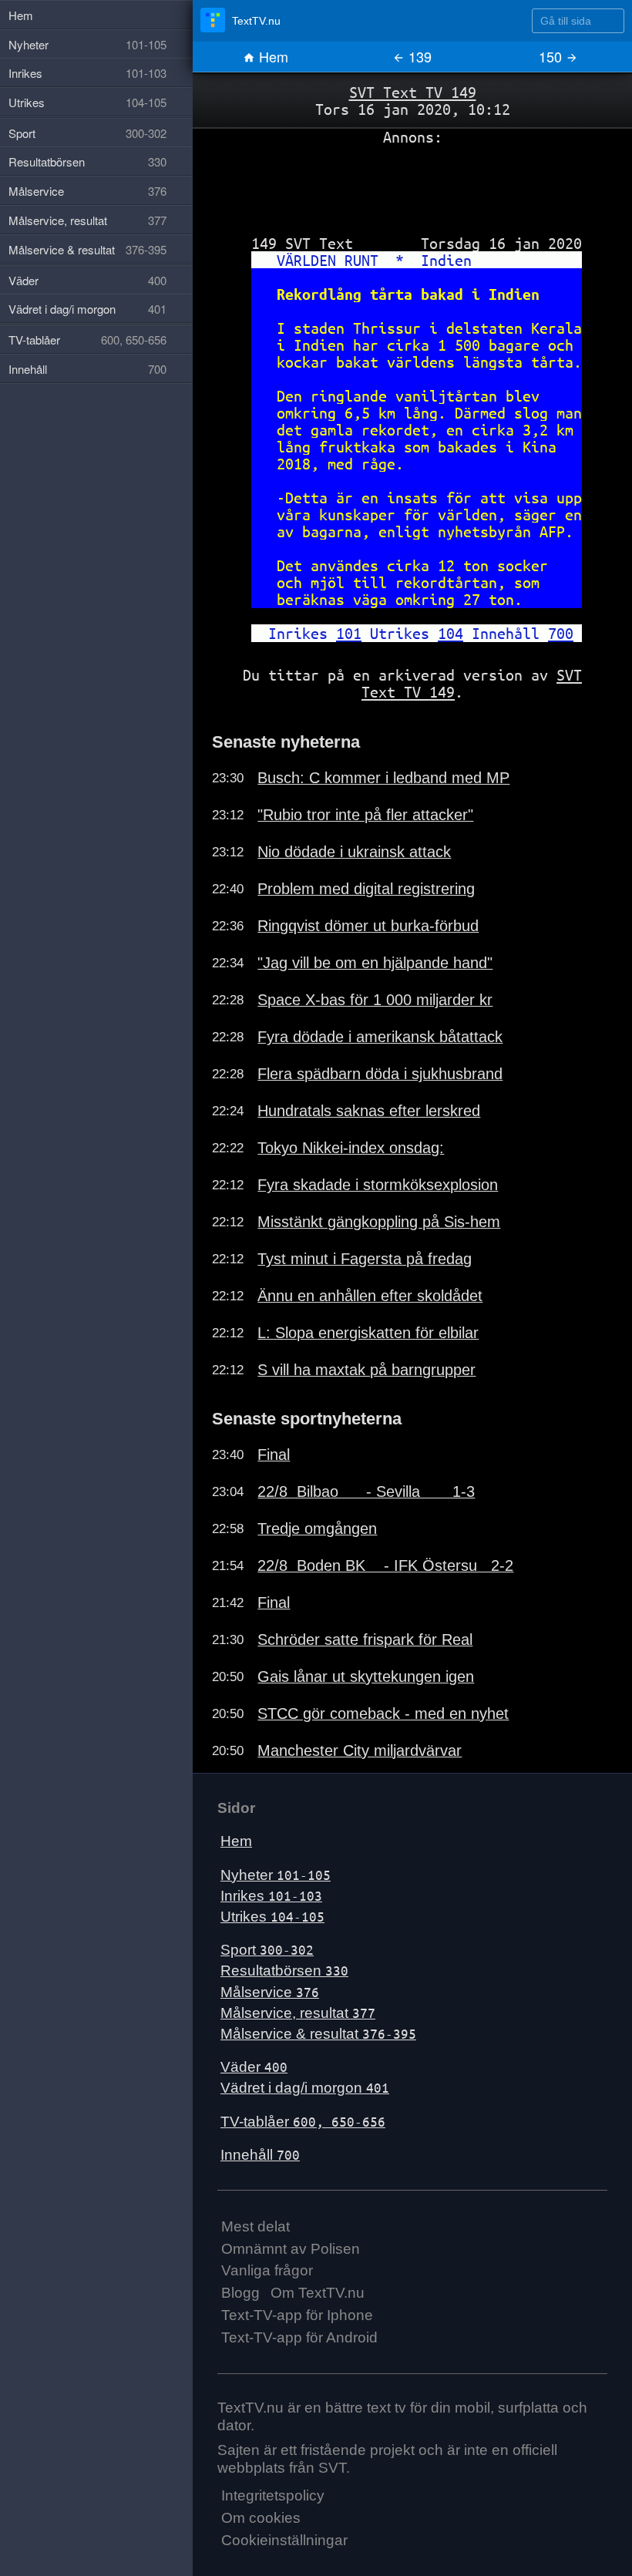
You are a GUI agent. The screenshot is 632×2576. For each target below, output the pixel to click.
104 (450, 633)
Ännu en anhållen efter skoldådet (370, 1296)
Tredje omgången (317, 1528)
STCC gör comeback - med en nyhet (383, 1713)
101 (349, 633)
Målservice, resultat (298, 2013)
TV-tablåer (303, 2122)
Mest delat (255, 2226)
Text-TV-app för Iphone (297, 2315)
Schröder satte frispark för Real (365, 1639)
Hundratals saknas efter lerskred (369, 1111)
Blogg (240, 2293)
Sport (267, 1950)
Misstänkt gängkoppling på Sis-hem (379, 1222)
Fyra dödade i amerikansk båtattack (380, 1037)
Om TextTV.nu (318, 2293)
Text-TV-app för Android (299, 2337)
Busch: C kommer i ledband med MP (383, 778)
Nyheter (276, 1875)
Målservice (270, 1992)
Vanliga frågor (267, 2270)
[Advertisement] (412, 184)
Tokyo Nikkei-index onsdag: (351, 1148)
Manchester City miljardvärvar (360, 1750)
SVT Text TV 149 (413, 92)
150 (552, 56)
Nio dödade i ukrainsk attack (354, 852)
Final (274, 1454)
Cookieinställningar (284, 2540)
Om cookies (261, 2518)
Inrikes (271, 1896)
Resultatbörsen (284, 1971)
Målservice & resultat (318, 2034)
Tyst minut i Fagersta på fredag (365, 1259)
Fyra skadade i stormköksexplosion (378, 1185)
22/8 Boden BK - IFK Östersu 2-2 (385, 1565)
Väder (254, 2067)
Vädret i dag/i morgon (305, 2088)
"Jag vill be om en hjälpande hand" (375, 963)
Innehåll (260, 2155)
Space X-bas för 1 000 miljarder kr (375, 1000)
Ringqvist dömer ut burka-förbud (368, 926)
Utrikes (272, 1917)
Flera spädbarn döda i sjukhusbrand (380, 1074)
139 (418, 56)
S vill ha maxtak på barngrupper (366, 1370)
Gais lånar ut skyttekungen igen (366, 1676)
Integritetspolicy (273, 2495)
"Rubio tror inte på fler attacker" (365, 815)
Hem (272, 56)
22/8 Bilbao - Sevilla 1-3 (366, 1491)
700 (561, 633)
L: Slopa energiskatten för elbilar (368, 1333)
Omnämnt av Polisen (291, 2249)
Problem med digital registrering (366, 889)
